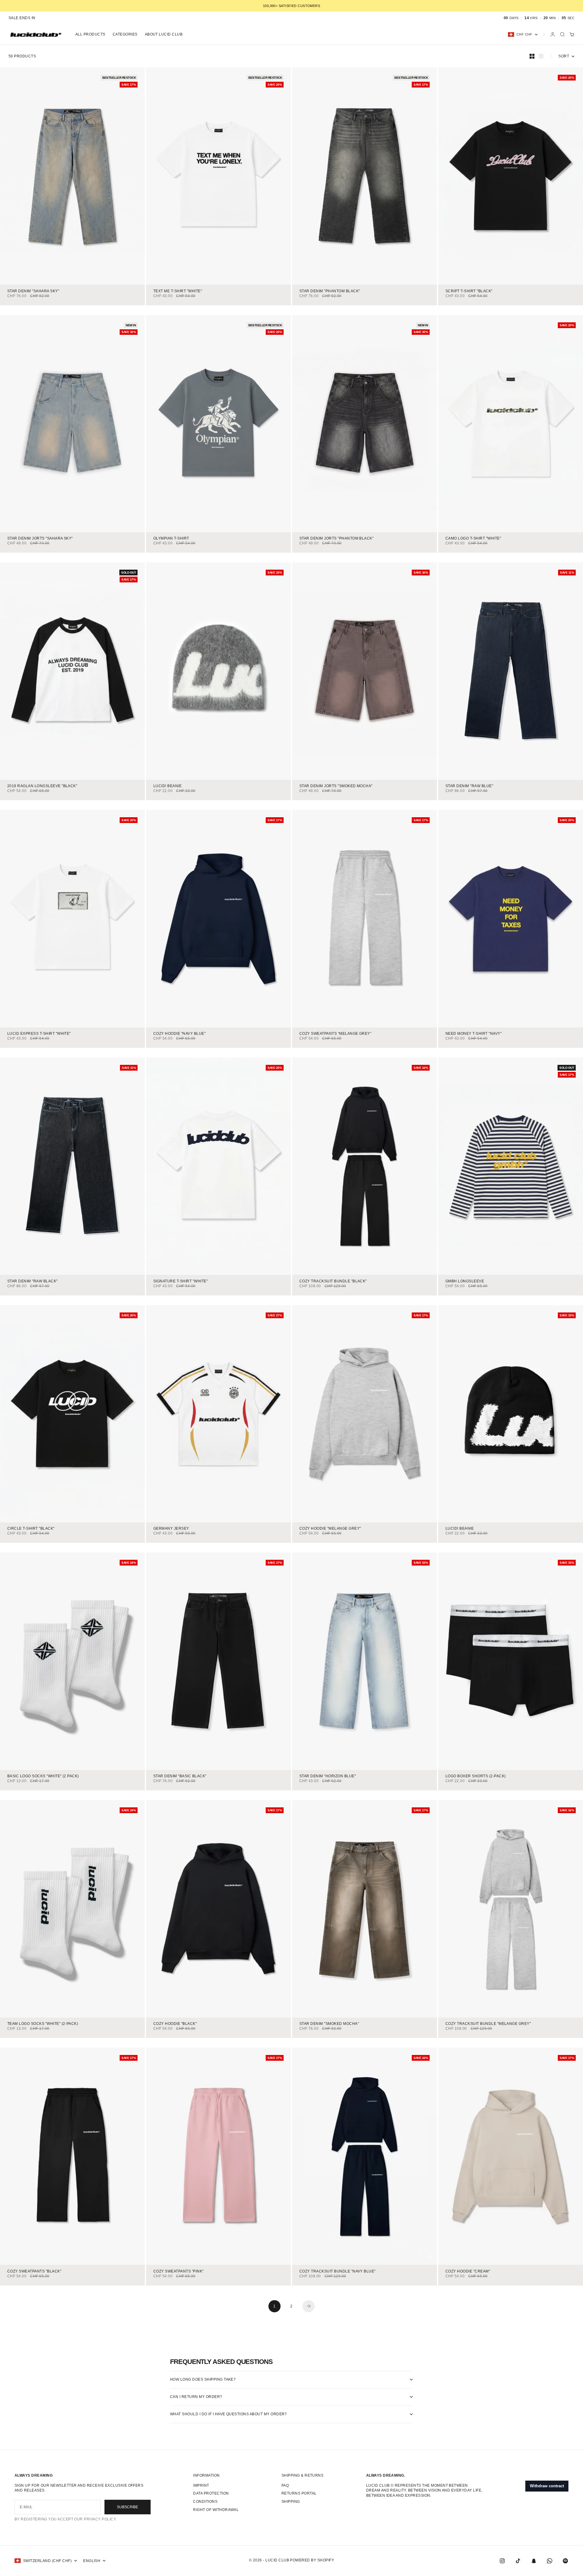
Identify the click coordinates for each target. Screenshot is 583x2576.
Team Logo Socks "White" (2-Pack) (43, 2024)
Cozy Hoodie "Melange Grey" (330, 1529)
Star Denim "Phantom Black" (330, 291)
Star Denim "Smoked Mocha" (329, 2024)
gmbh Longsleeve (465, 1281)
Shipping (291, 2502)
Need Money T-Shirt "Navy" (474, 1034)
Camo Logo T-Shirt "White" (473, 539)
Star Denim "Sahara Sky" (33, 291)
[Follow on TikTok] (518, 2561)
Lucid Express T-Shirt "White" (39, 1034)
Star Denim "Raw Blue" (469, 786)
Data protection (211, 2493)
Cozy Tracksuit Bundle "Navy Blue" (338, 2271)
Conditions (205, 2502)
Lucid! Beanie (167, 786)
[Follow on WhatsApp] (550, 2561)
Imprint (201, 2485)
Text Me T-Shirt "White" (178, 291)
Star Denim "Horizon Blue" (328, 1777)
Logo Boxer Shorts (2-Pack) (476, 1777)
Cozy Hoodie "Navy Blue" (179, 1034)
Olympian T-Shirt (171, 539)
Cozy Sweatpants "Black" (34, 2271)
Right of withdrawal (216, 2510)
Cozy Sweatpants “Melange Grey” (335, 1034)
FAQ (285, 2485)
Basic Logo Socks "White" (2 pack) (43, 1777)
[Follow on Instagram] (502, 2561)
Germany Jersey (171, 1529)
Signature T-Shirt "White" (181, 1281)
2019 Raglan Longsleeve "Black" (42, 786)
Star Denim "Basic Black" (180, 1777)
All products (90, 34)
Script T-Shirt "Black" (469, 291)
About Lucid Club (164, 34)
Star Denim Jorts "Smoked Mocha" (336, 786)
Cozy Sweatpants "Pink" (179, 2271)
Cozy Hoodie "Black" (175, 2024)
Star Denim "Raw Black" (32, 1281)
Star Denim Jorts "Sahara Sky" (40, 539)
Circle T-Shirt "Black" (31, 1529)
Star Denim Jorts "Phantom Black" (336, 539)
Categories (125, 34)
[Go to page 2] (309, 2306)
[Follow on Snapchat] (534, 2561)
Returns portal (299, 2493)
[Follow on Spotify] (565, 2561)
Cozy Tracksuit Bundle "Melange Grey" (488, 2024)
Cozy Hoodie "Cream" (468, 2271)
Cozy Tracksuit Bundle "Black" (333, 1281)
